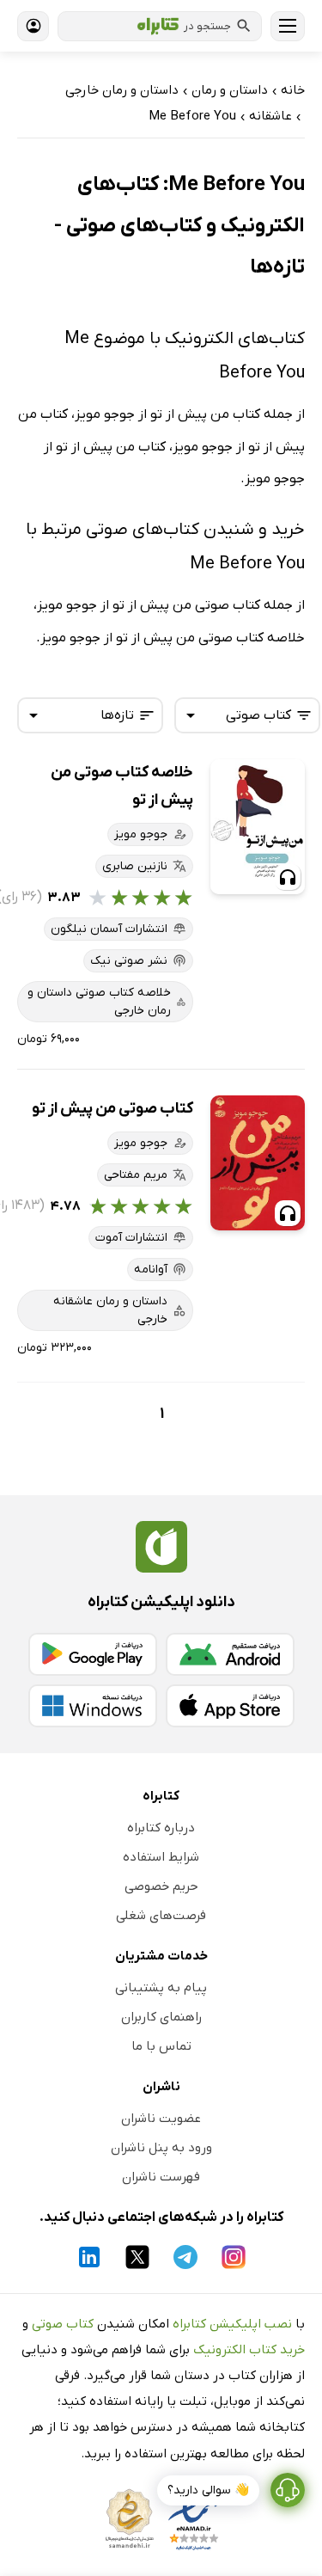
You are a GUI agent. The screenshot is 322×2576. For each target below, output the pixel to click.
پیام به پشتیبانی (161, 1988)
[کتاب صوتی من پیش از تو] (258, 1163)
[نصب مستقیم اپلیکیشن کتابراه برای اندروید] (230, 1654)
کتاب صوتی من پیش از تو (112, 1109)
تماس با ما (161, 2046)
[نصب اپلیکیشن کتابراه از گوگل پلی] (93, 1654)
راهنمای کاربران (161, 2017)
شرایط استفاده (161, 1857)
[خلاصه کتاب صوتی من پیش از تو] (258, 827)
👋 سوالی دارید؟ (208, 2490)
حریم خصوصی (161, 1886)
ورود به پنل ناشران (161, 2148)
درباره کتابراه (161, 1828)
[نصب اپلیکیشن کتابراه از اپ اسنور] (230, 1706)
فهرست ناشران (161, 2177)
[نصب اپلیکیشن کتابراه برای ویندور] (93, 1706)
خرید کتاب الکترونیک (249, 2350)
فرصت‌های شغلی (161, 1916)
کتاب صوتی (63, 2324)
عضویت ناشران (161, 2119)
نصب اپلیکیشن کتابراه (232, 2324)
